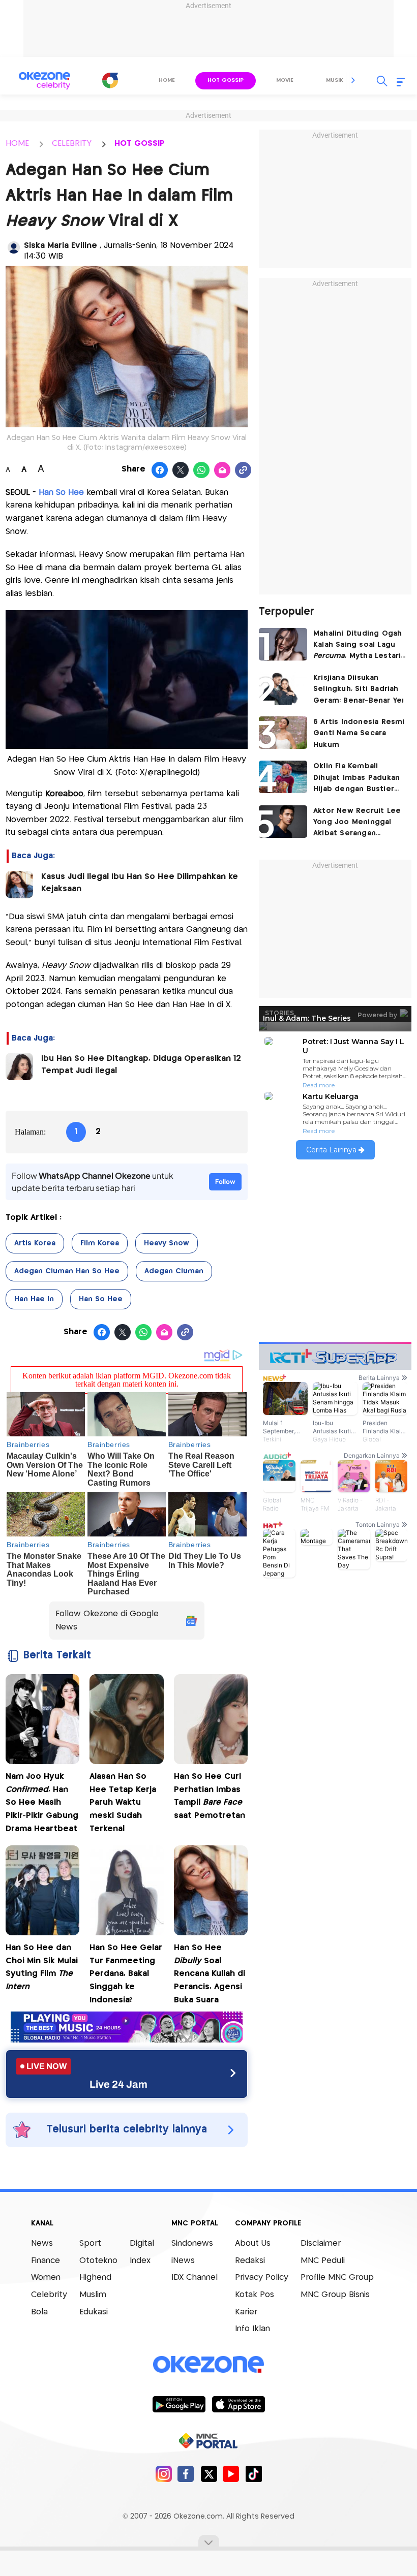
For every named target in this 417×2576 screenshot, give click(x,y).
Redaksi (250, 2261)
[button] (353, 80)
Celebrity (49, 2295)
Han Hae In (34, 1299)
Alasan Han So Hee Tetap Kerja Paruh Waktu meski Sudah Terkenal (123, 1802)
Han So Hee (101, 1299)
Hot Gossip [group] (226, 80)
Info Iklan (252, 2329)
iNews (183, 2261)
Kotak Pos (255, 2295)
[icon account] (14, 247)
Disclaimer (321, 2243)
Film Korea (100, 1243)
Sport (90, 2243)
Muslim (93, 2295)
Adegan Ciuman (174, 1271)
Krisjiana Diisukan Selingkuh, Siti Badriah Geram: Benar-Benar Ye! (359, 689)
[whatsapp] (202, 470)
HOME (17, 144)
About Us (253, 2243)
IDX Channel (195, 2277)
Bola (39, 2312)
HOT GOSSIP (140, 144)
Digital (142, 2243)
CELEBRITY (72, 144)
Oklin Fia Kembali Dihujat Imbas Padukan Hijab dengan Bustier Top (356, 779)
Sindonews (192, 2243)
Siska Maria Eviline (62, 246)
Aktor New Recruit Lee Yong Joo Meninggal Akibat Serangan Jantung (357, 823)
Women (46, 2277)
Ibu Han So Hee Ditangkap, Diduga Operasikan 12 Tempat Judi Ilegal (141, 1065)
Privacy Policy (262, 2277)
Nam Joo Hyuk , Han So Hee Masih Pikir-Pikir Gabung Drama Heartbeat (42, 1802)
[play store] (179, 2404)
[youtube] (231, 2474)
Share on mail (222, 470)
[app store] (238, 2404)
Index (140, 2261)
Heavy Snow (167, 1243)
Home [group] (167, 80)
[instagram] (163, 2474)
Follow (225, 1182)
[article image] (283, 644)
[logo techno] (44, 81)
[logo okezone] (208, 2365)
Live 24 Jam (118, 2084)
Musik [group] (335, 80)
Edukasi (94, 2312)
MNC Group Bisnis (335, 2295)
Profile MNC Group (337, 2277)
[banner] (127, 2040)
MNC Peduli (323, 2261)
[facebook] (186, 2474)
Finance (46, 2261)
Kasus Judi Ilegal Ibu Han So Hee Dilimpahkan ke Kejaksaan (140, 883)
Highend (95, 2277)
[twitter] (209, 2474)
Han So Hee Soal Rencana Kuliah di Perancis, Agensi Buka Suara (210, 1974)
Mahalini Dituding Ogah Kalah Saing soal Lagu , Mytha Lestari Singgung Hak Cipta (358, 646)
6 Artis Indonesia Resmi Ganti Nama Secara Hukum (359, 733)
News (42, 2243)
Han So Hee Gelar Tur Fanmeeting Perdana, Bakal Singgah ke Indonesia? (126, 1974)
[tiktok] (254, 2474)
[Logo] (110, 80)
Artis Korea (35, 1243)
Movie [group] (285, 80)
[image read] (19, 885)
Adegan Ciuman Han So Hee (67, 1271)
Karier (246, 2312)
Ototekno (98, 2261)
